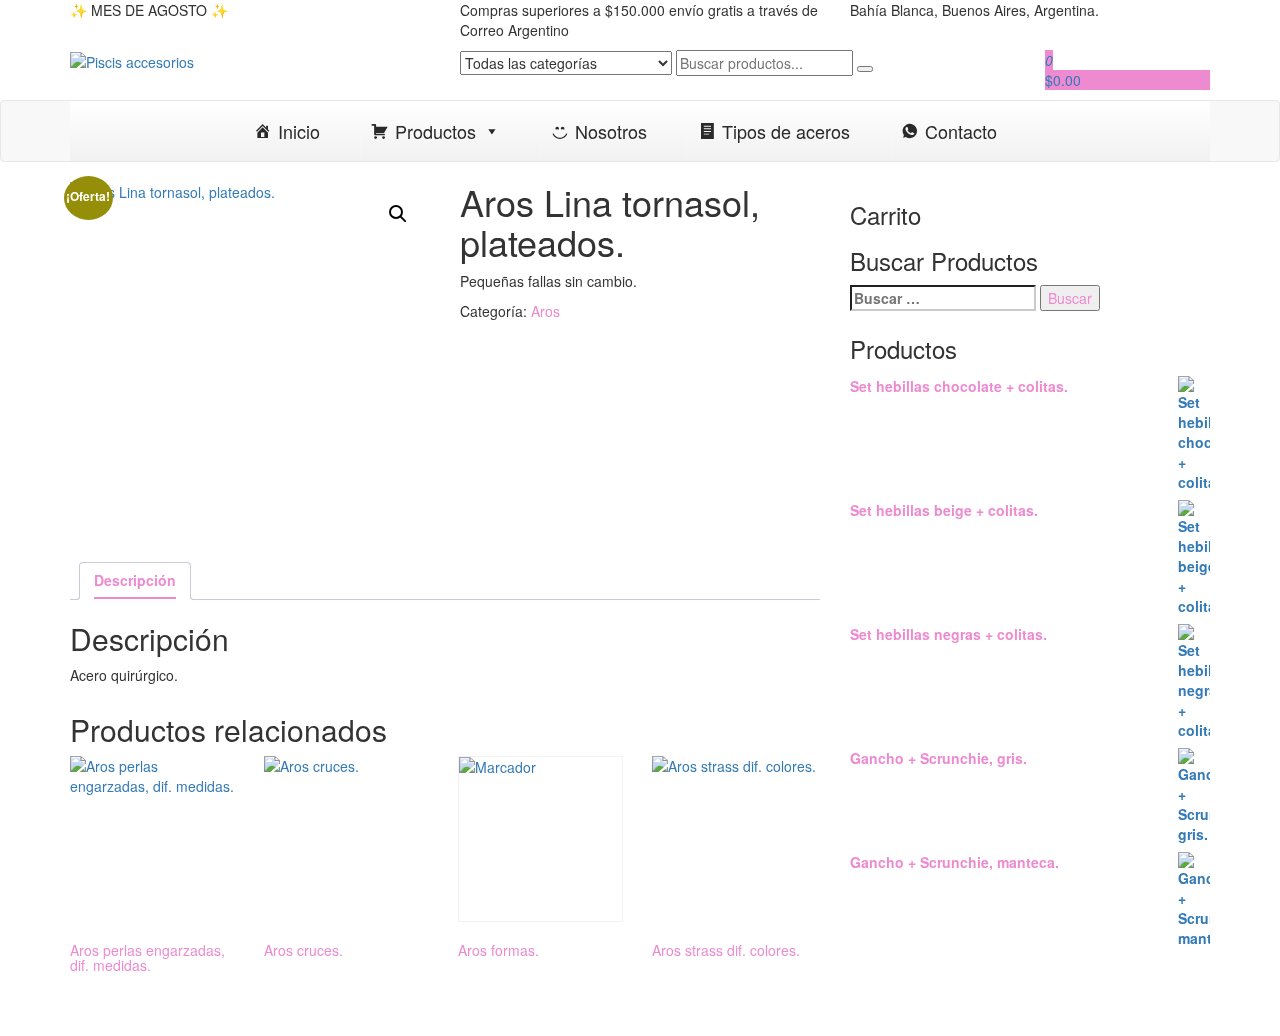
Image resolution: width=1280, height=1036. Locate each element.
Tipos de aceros (786, 131)
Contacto (961, 131)
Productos (435, 131)
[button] (398, 214)
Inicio (299, 131)
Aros (545, 311)
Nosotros (611, 131)
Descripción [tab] (135, 580)
